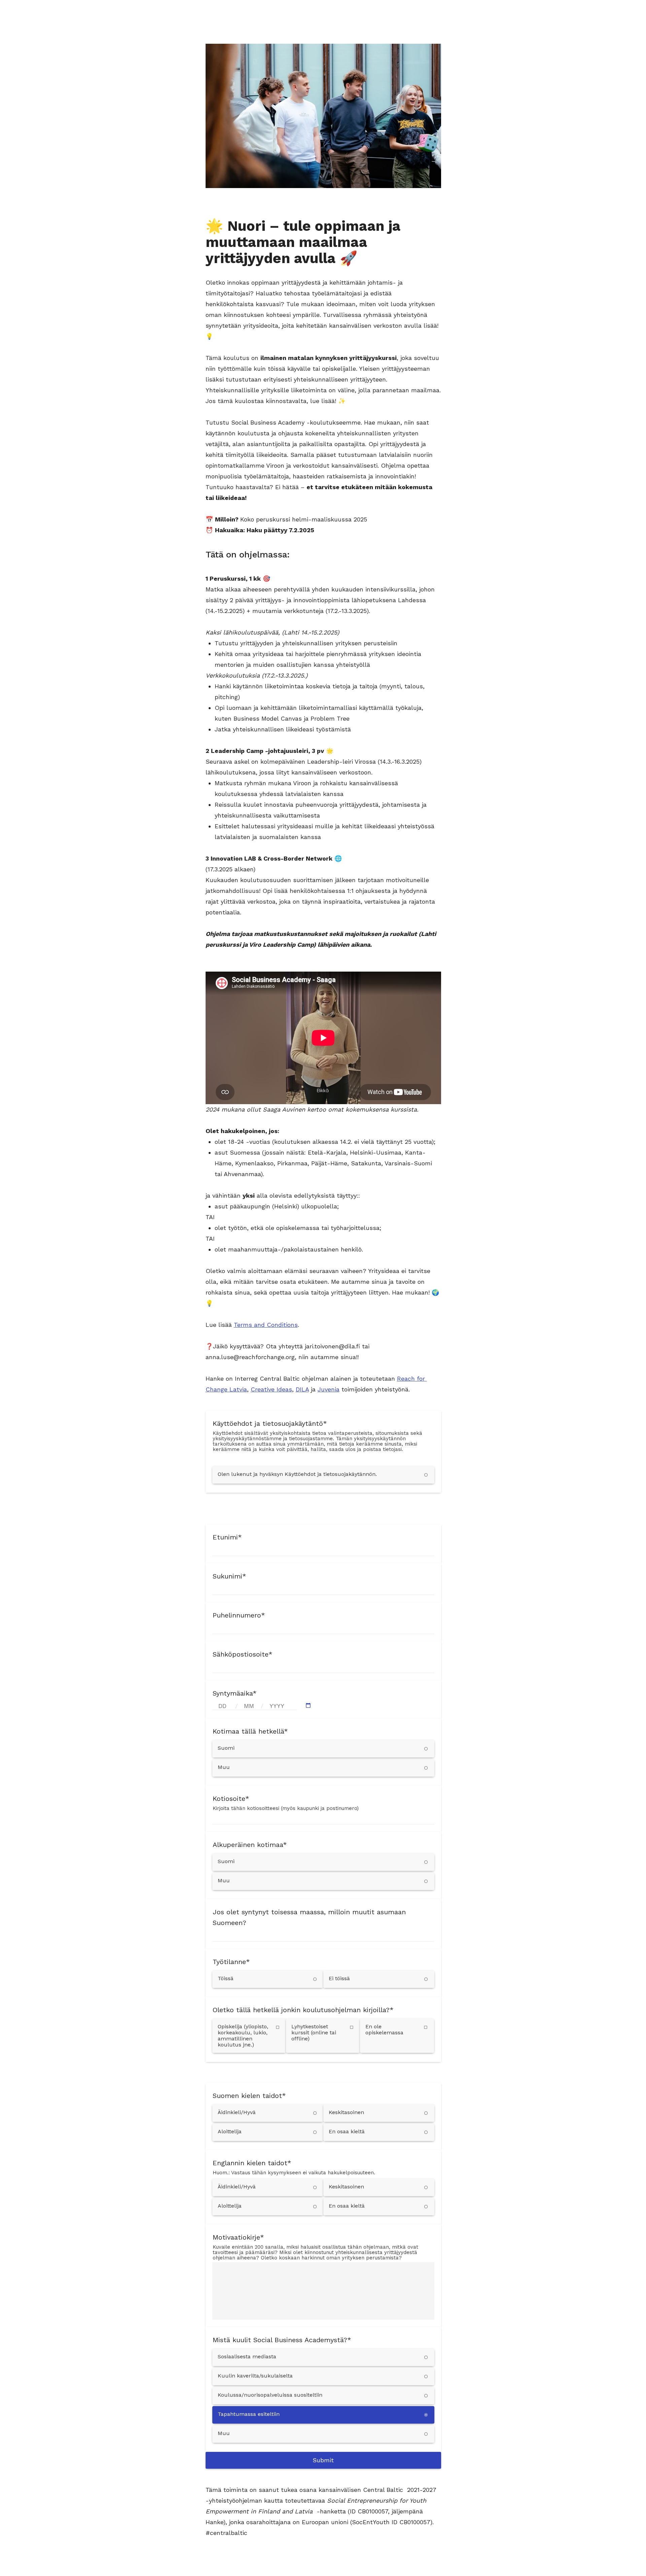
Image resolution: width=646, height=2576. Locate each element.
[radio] (323, 1475)
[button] (308, 1706)
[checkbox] (249, 2036)
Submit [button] (323, 2460)
